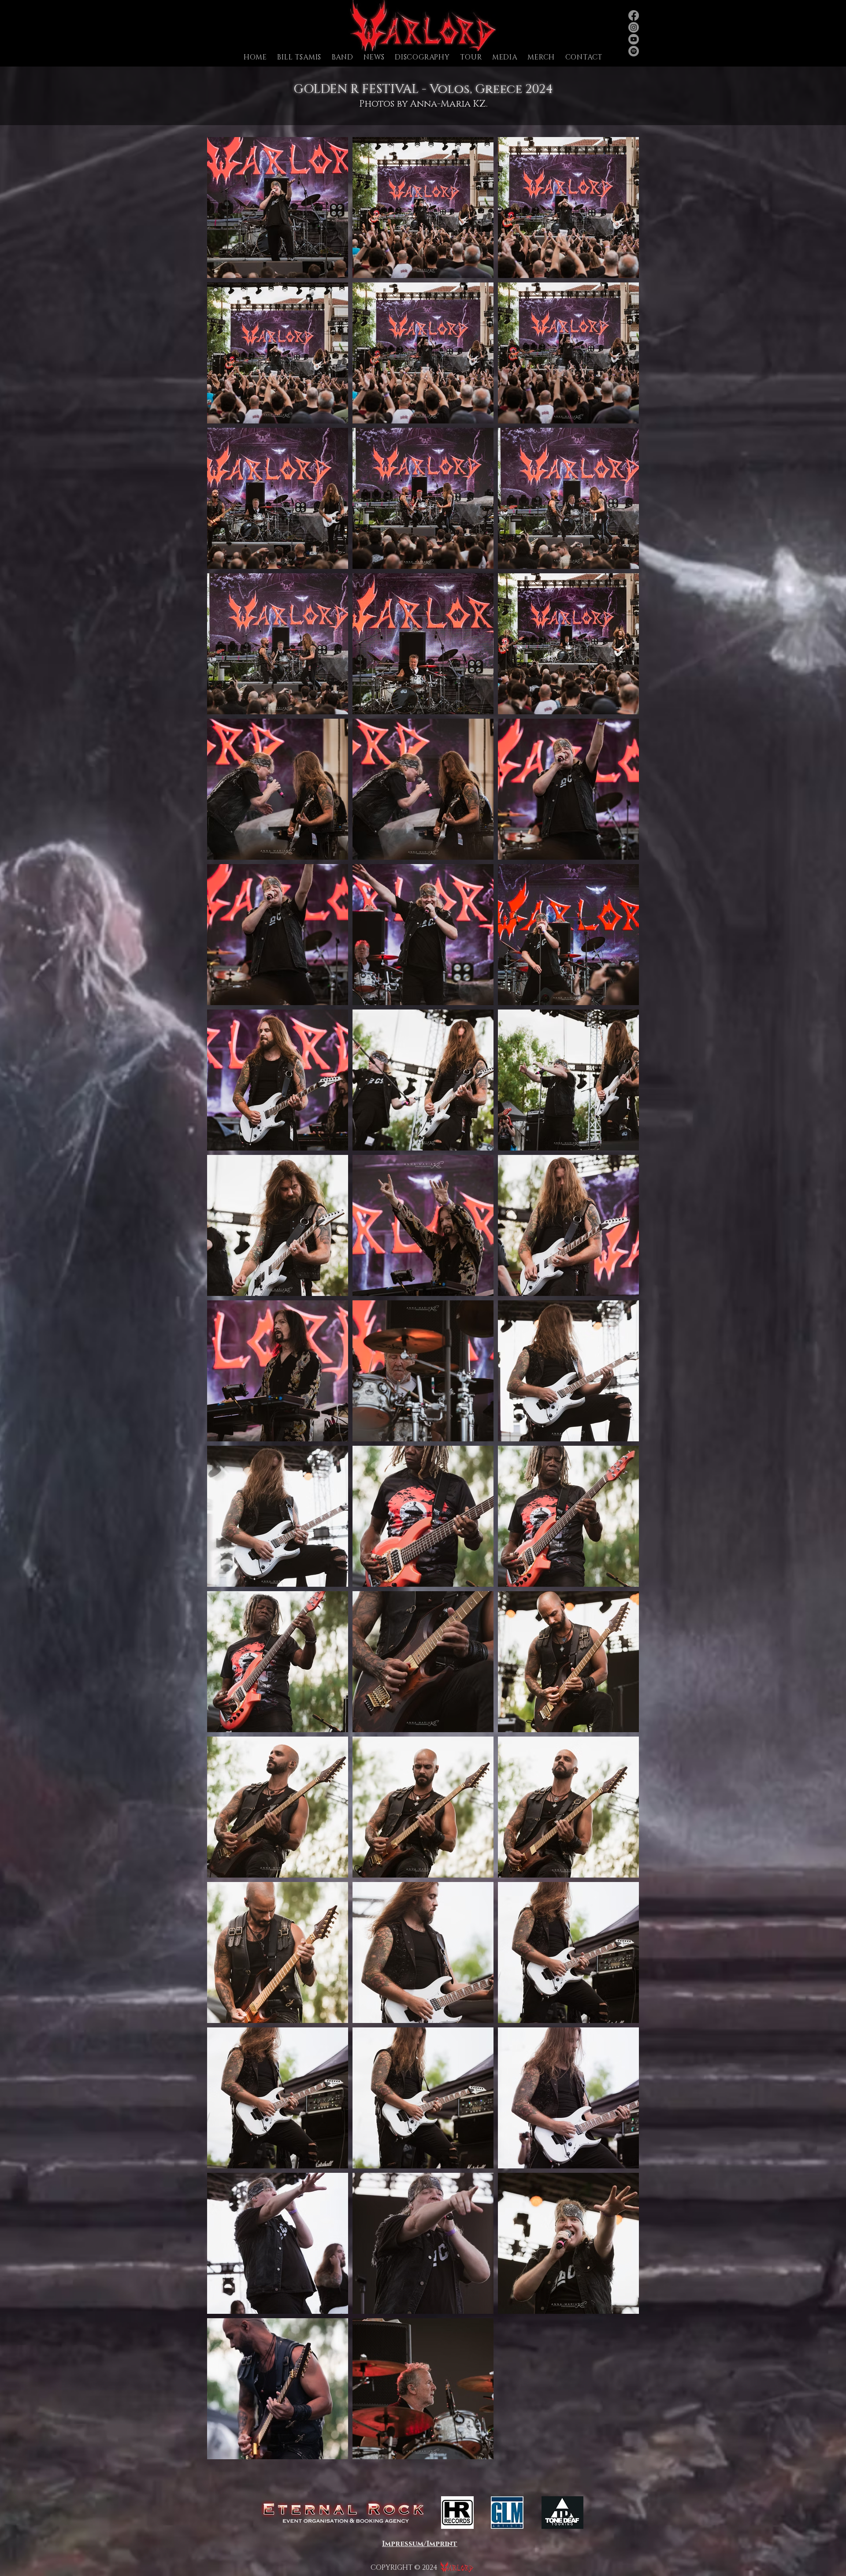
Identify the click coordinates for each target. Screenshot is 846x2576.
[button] (343, 57)
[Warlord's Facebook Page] (634, 15)
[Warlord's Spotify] (634, 51)
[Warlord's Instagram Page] (634, 27)
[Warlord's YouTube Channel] (634, 39)
